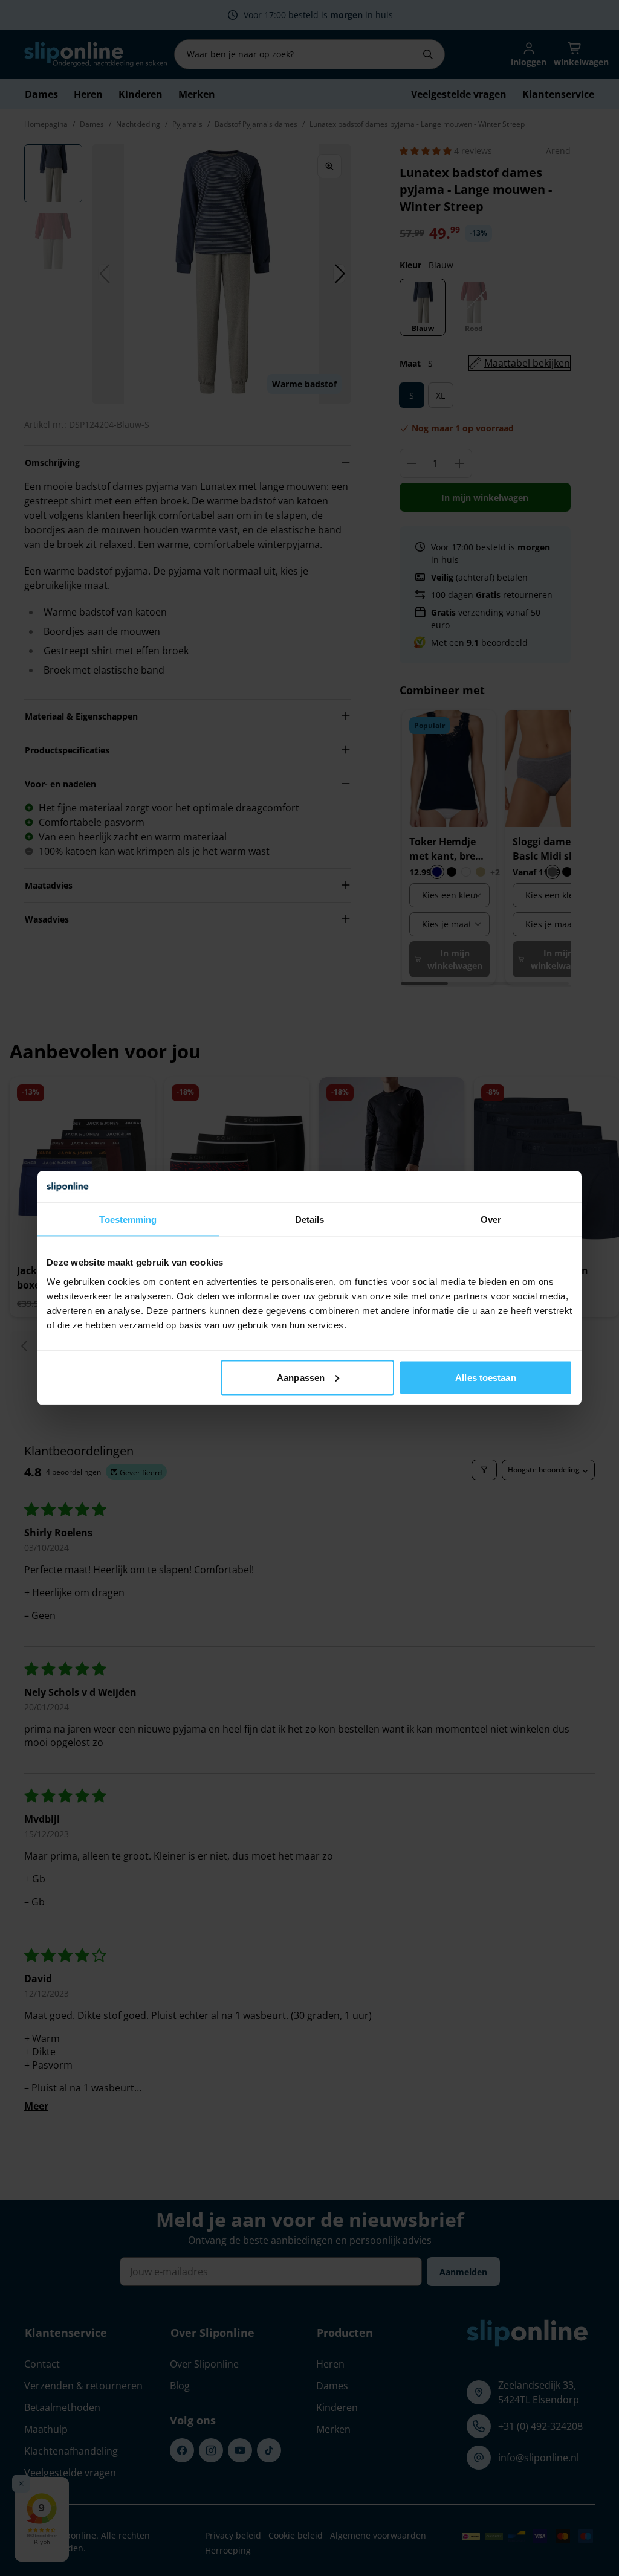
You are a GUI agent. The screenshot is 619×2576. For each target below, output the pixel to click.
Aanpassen (301, 1377)
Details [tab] (310, 1219)
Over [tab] (491, 1219)
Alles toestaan (485, 1377)
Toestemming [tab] (128, 1219)
